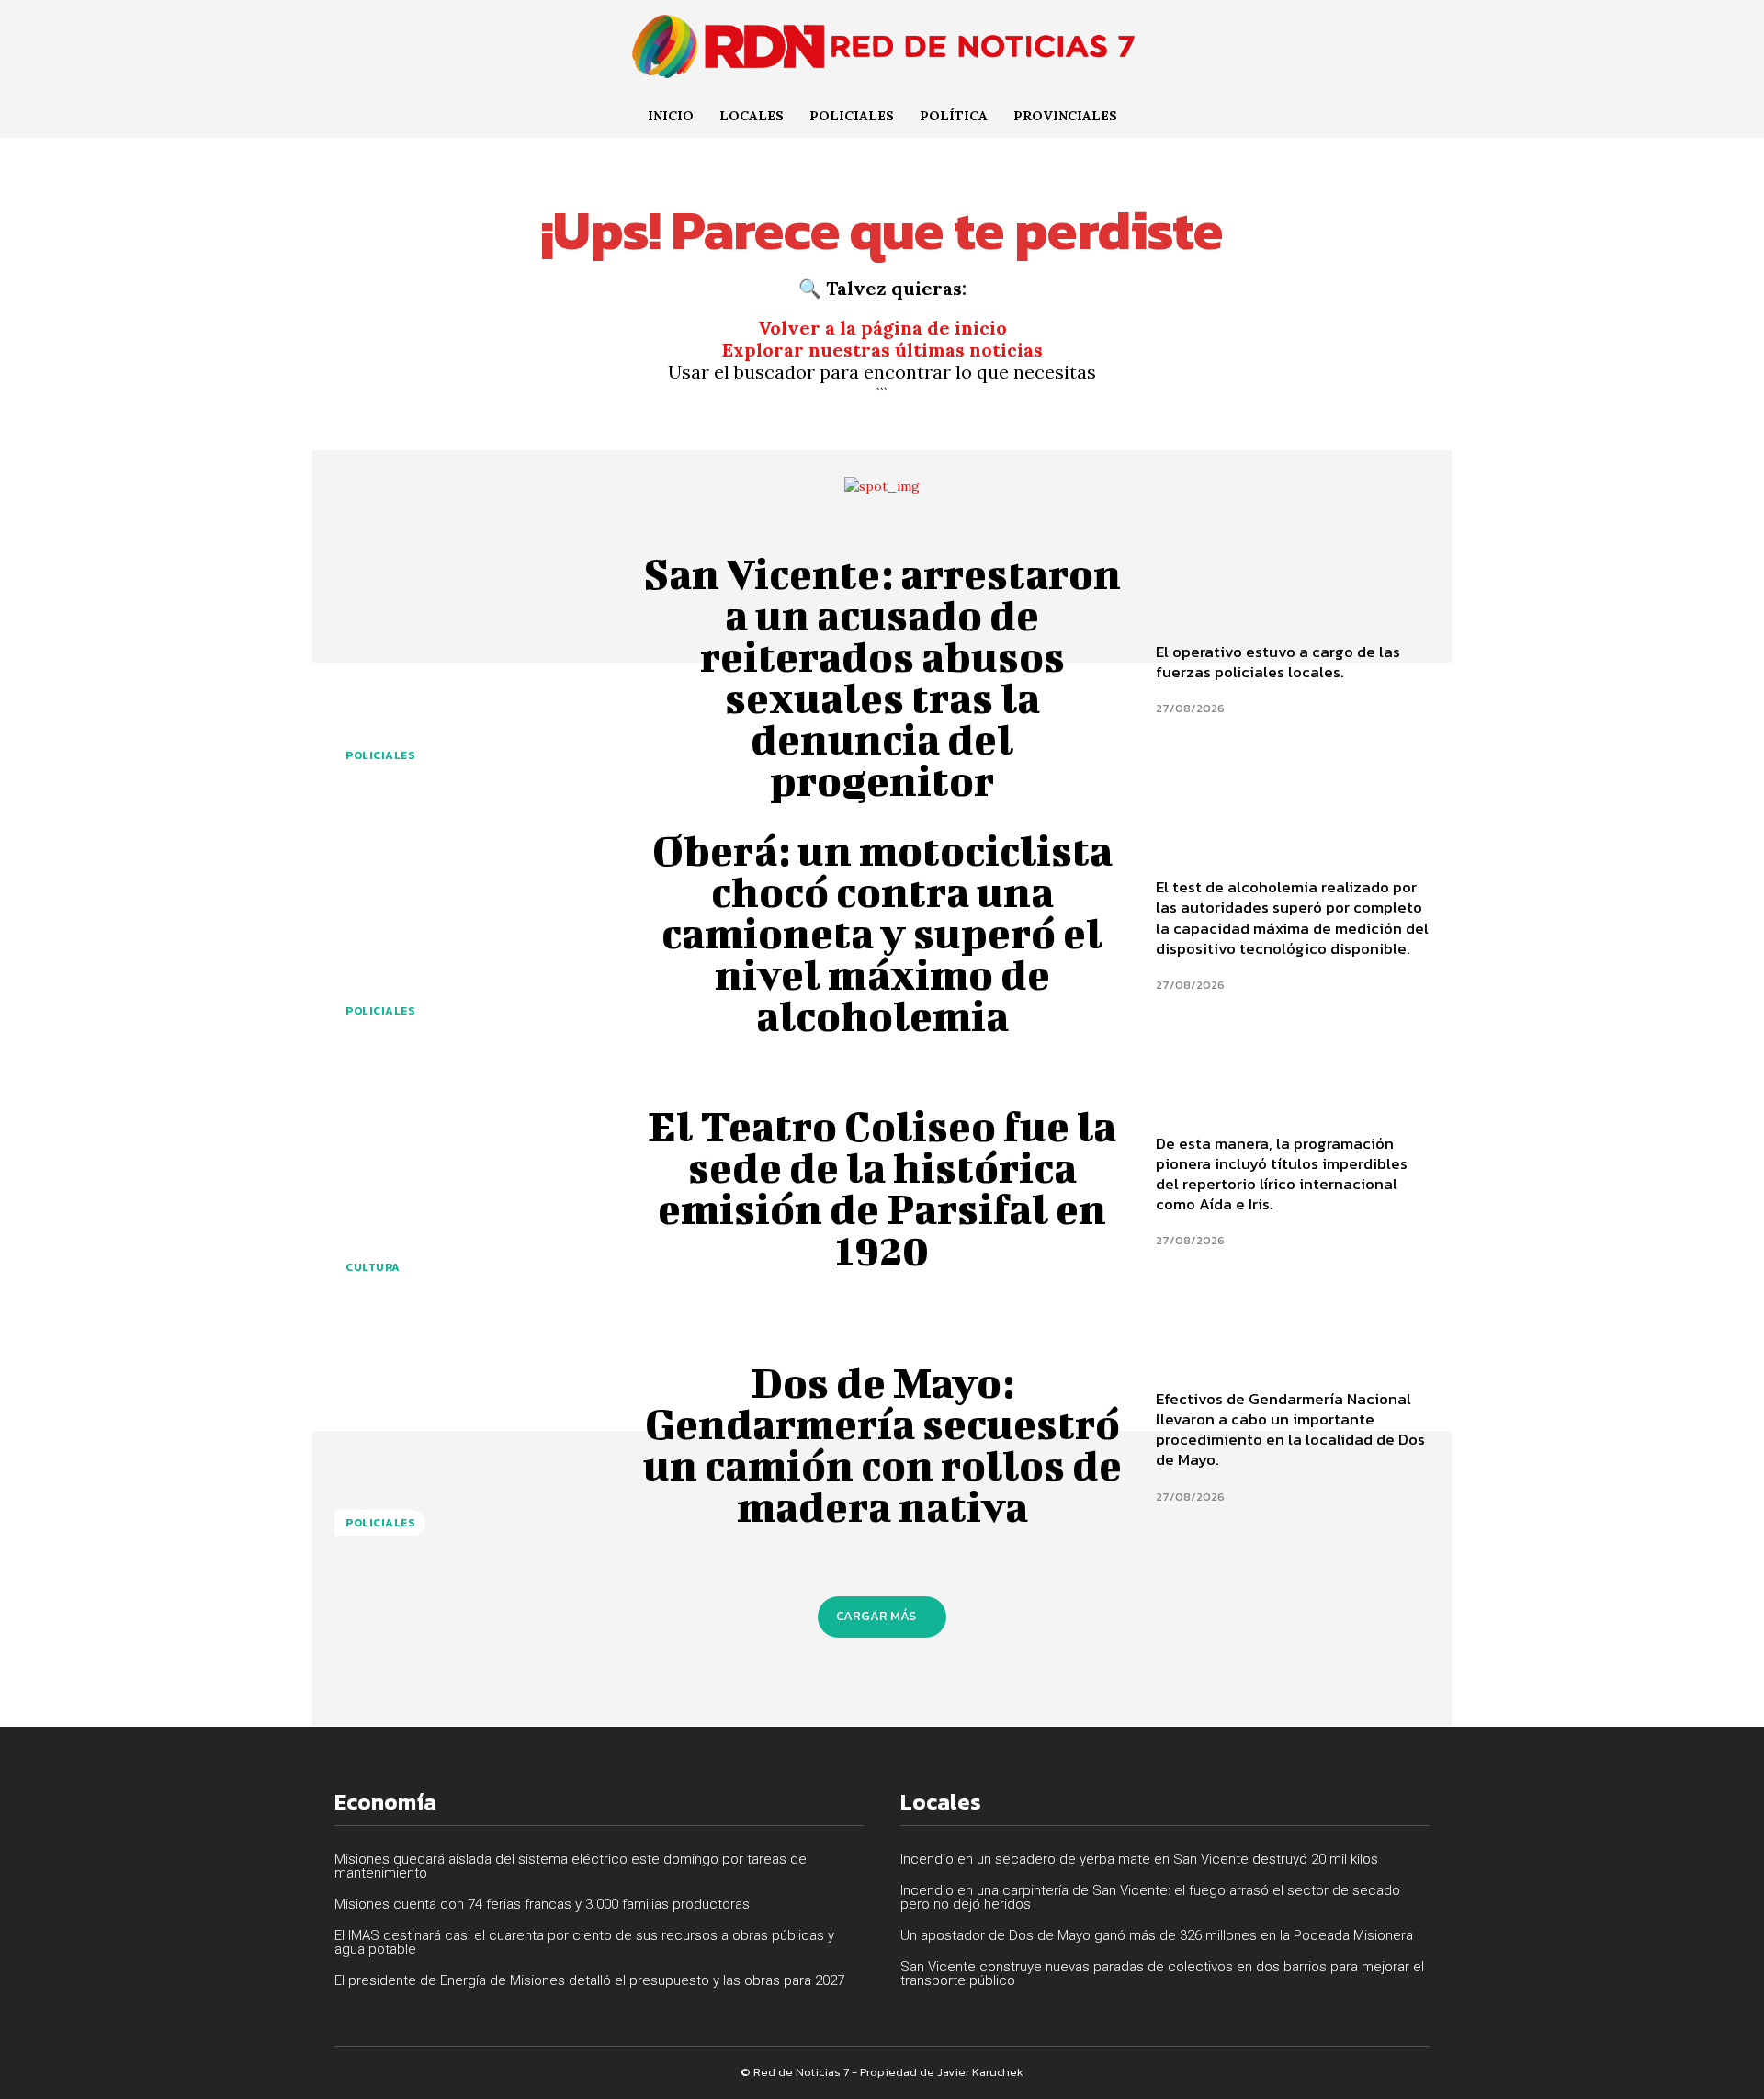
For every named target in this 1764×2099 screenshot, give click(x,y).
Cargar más (876, 1616)
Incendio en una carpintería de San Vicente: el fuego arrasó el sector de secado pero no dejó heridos (1150, 1897)
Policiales (380, 755)
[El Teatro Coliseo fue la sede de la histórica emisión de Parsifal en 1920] (471, 1188)
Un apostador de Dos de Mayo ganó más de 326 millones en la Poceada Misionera (1157, 1935)
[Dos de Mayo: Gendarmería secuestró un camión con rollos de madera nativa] (471, 1445)
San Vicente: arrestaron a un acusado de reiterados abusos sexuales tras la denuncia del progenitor (882, 677)
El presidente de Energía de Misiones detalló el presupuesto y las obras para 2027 (589, 1980)
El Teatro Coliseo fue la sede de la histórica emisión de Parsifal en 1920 (882, 1188)
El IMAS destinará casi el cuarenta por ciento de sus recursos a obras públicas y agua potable (584, 1942)
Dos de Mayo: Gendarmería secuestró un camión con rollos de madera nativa (882, 1444)
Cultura (373, 1267)
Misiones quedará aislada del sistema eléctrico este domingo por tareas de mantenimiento (571, 1866)
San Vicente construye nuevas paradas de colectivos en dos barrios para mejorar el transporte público (1162, 1974)
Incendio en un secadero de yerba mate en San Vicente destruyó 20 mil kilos (1139, 1859)
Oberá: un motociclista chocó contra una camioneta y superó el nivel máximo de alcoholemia (882, 933)
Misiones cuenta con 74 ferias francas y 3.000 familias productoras (542, 1904)
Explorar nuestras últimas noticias (882, 350)
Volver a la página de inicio (882, 328)
